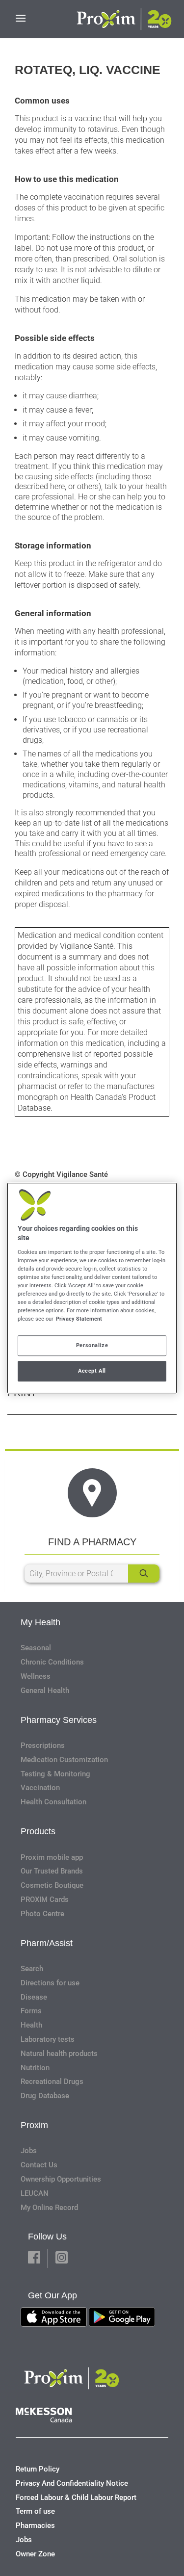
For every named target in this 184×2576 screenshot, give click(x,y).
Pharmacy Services (59, 1720)
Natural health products (59, 2054)
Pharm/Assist (47, 1943)
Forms (31, 2011)
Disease (34, 1997)
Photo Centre (42, 1914)
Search (32, 1969)
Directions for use (50, 1983)
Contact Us (39, 2165)
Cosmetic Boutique (52, 1885)
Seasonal (36, 1648)
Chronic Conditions (52, 1662)
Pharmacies (35, 2525)
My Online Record (49, 2208)
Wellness (36, 1676)
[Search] (144, 1574)
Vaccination (40, 1788)
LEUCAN (35, 2193)
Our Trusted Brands (52, 1871)
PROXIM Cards (45, 1899)
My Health (40, 1622)
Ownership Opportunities (61, 2179)
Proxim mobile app (52, 1857)
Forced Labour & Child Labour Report (76, 2498)
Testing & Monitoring (55, 1774)
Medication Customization (64, 1760)
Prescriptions (43, 1745)
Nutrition (35, 2068)
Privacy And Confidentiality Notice (72, 2483)
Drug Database (45, 2096)
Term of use (35, 2511)
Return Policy (38, 2469)
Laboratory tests (48, 2039)
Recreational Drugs (52, 2082)
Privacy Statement (79, 1319)
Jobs (29, 2151)
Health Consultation (53, 1802)
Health (31, 2025)
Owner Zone (35, 2554)
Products (38, 1831)
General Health (45, 1691)
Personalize (92, 1345)
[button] (34, 2258)
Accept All (92, 1371)
